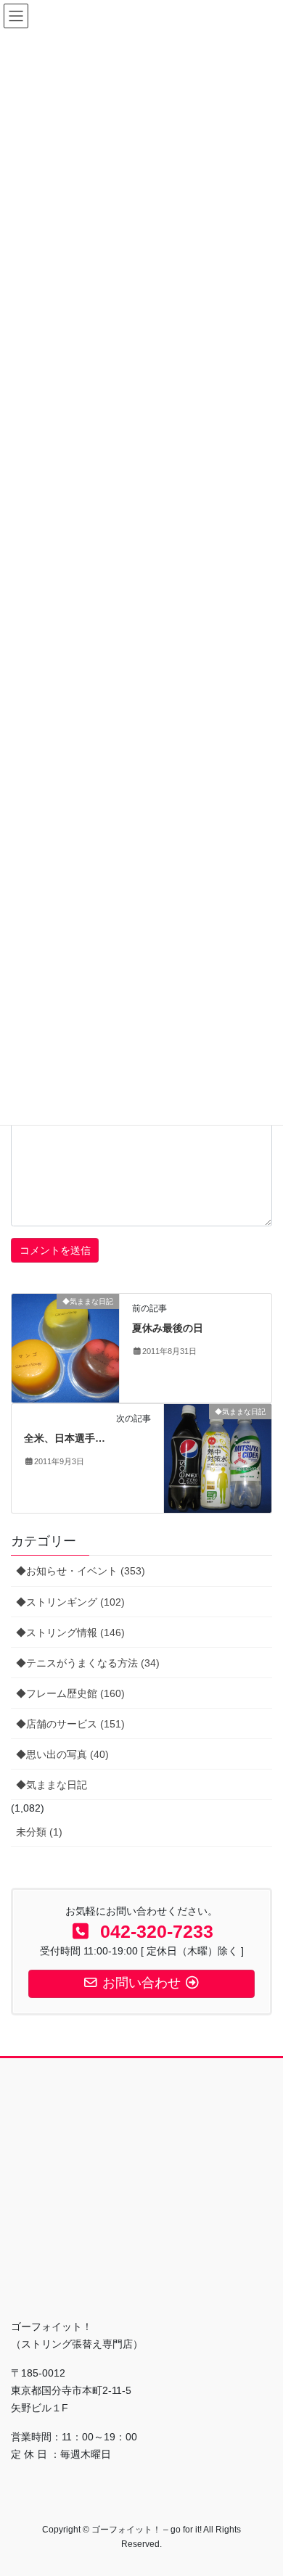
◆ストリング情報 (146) (70, 1632)
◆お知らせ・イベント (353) (81, 1571)
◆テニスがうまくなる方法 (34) (88, 1663)
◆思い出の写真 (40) (62, 1754)
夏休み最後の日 (168, 1328)
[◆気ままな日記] (65, 1347)
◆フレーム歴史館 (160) (70, 1693)
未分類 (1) (39, 1832)
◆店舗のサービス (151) (70, 1724)
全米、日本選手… (65, 1438)
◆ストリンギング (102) (70, 1602)
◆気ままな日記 (52, 1785)
